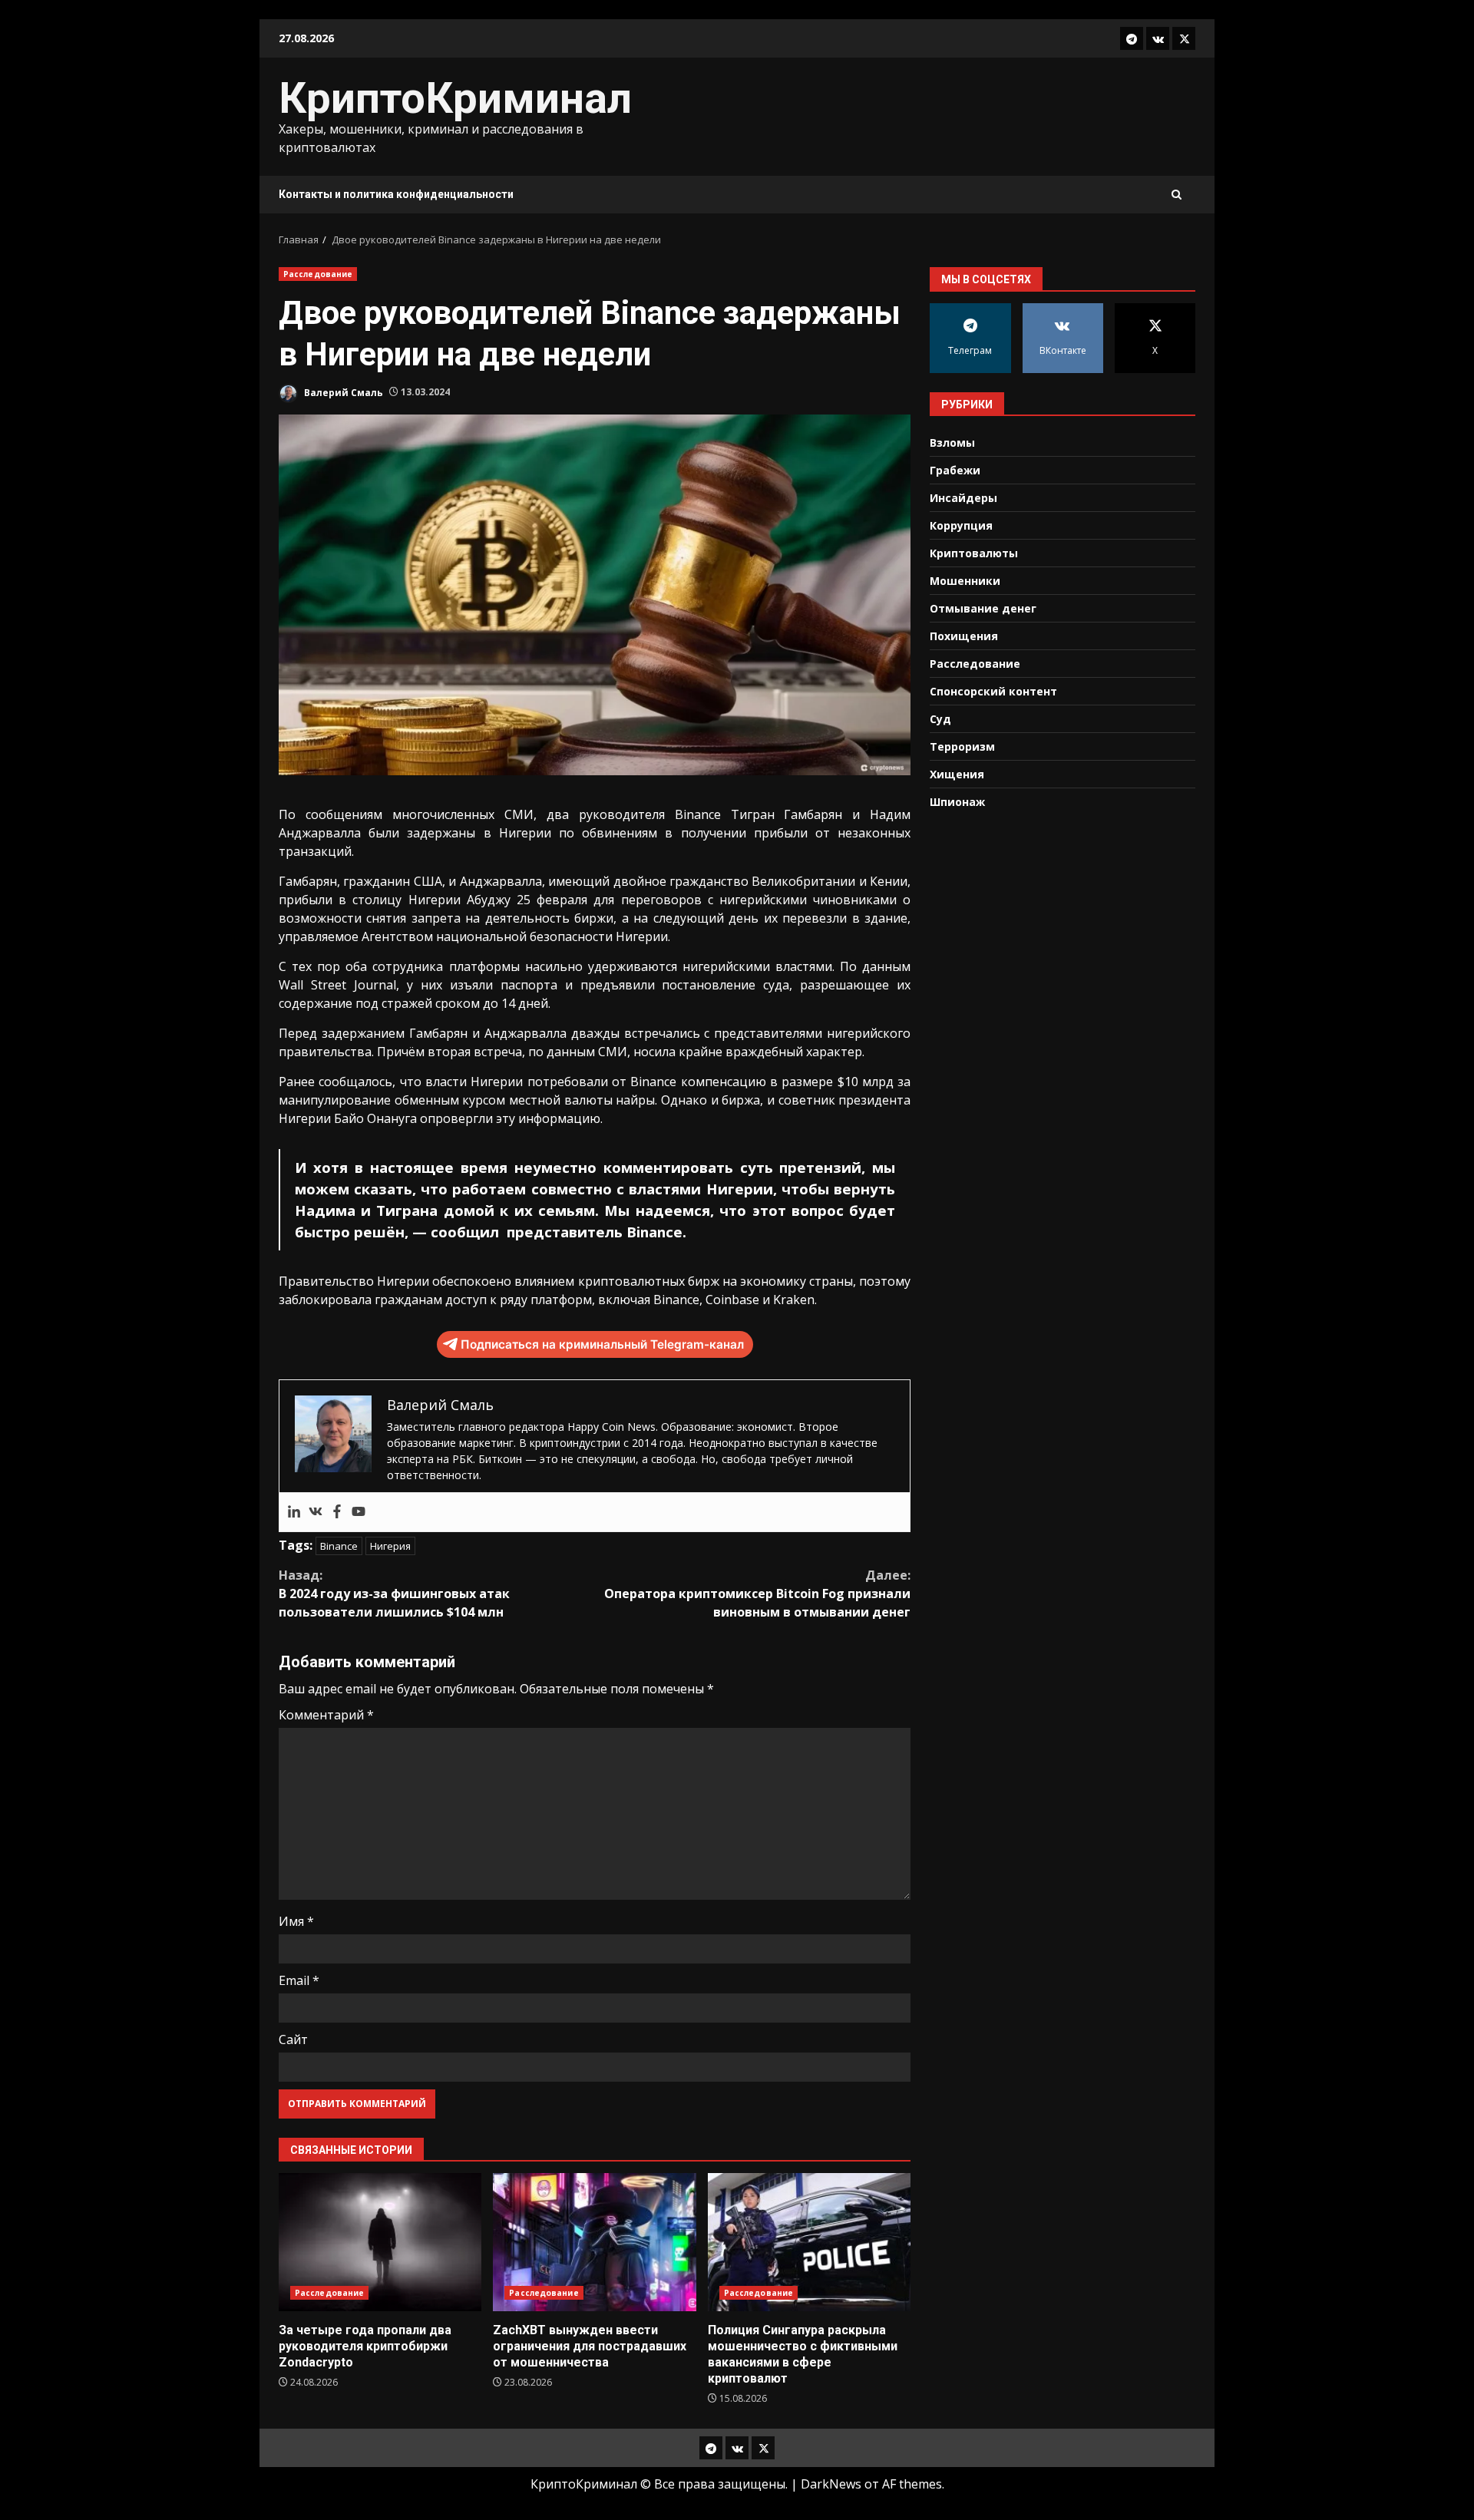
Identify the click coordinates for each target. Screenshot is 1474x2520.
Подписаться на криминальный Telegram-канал (602, 1344)
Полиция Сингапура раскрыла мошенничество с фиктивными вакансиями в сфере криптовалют (809, 2242)
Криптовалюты (974, 552)
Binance (339, 1546)
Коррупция (961, 525)
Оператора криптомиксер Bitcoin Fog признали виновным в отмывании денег (757, 1594)
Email (299, 1980)
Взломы (952, 442)
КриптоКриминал (455, 98)
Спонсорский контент (993, 690)
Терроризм (962, 746)
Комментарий (326, 1715)
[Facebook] (337, 1512)
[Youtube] (359, 1512)
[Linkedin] (294, 1512)
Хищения (957, 773)
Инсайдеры (963, 497)
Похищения (964, 635)
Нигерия (390, 1546)
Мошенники (965, 580)
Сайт (293, 2039)
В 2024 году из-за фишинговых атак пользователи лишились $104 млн (394, 1594)
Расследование (318, 274)
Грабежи (955, 469)
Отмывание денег (983, 608)
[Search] (1177, 195)
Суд (940, 718)
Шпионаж (957, 801)
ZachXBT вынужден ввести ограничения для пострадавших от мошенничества (594, 2242)
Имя (296, 1921)
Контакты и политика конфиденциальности (396, 194)
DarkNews (831, 2484)
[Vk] (316, 1512)
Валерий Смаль (342, 392)
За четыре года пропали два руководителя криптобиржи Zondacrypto (380, 2242)
